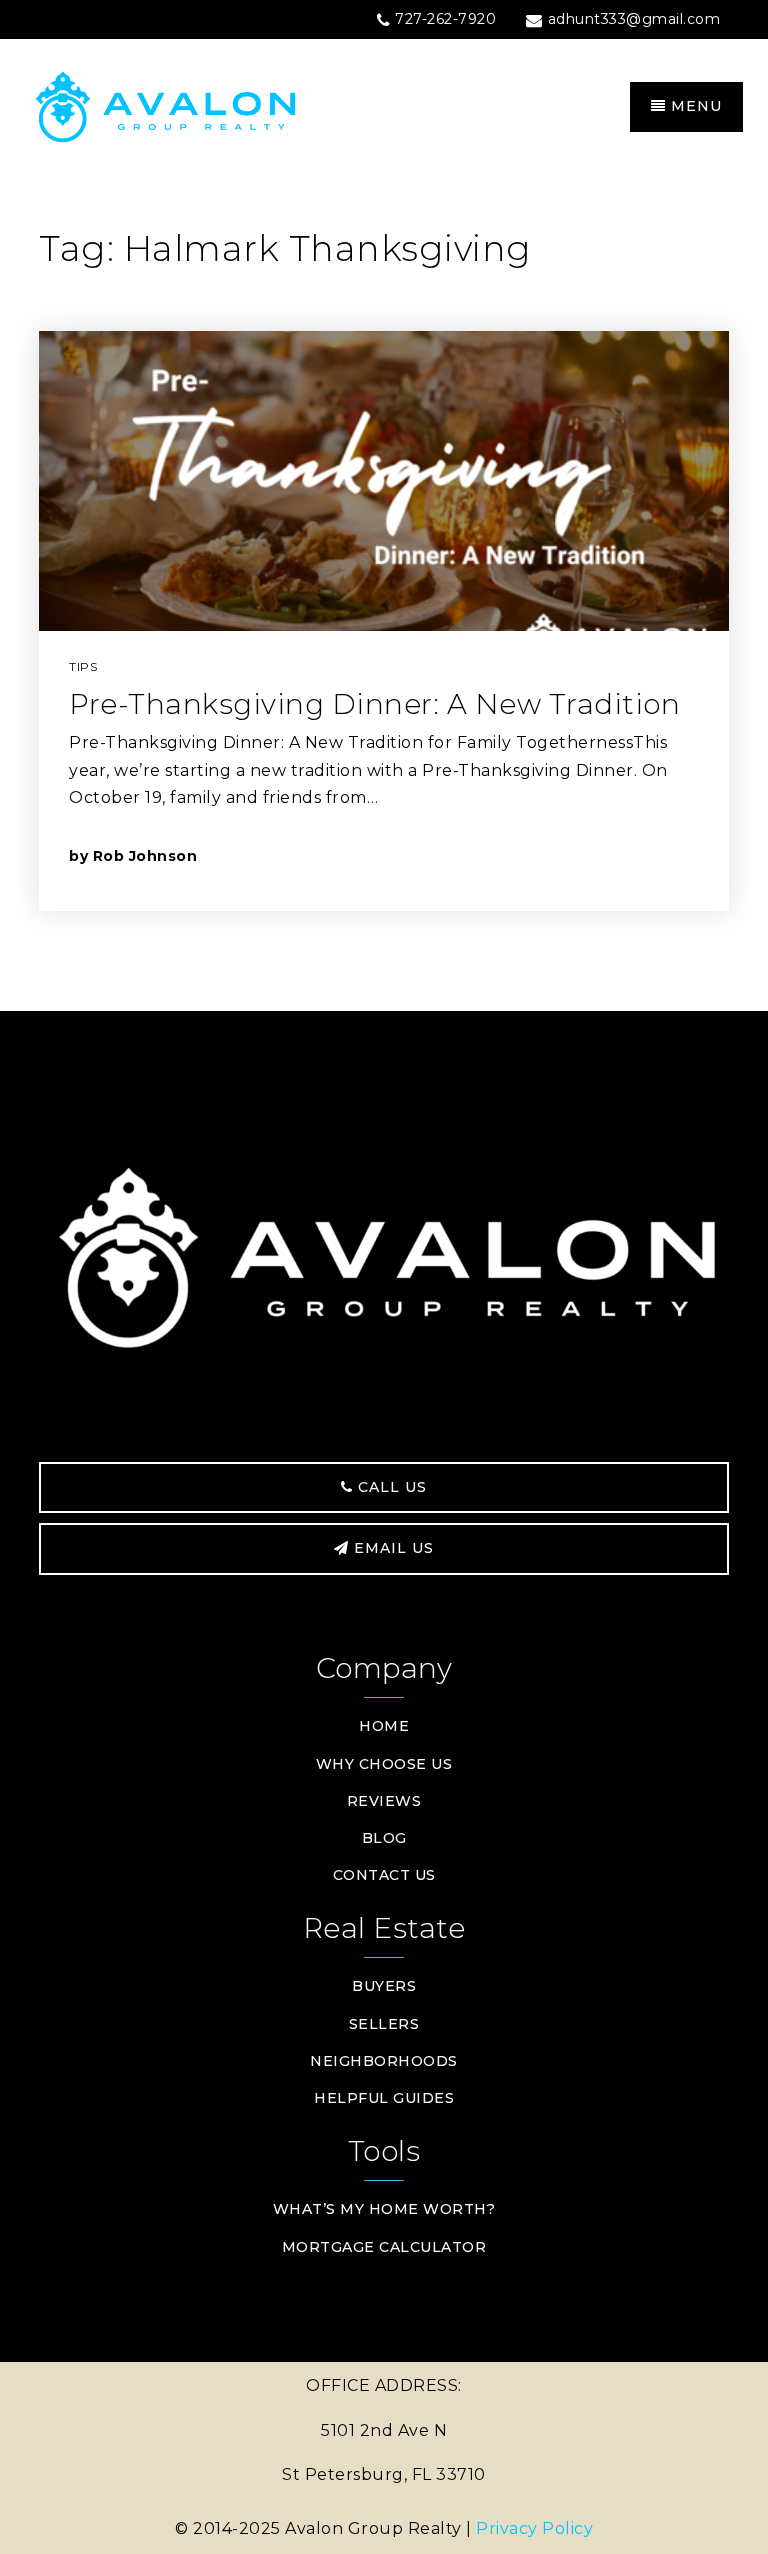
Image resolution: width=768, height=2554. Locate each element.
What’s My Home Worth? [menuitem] (384, 2209)
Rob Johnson (145, 856)
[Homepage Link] (204, 105)
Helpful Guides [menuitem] (384, 2098)
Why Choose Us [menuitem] (384, 1764)
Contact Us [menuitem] (384, 1875)
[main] (384, 593)
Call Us (390, 1487)
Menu (694, 106)
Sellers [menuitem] (384, 2024)
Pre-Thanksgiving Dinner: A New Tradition (374, 704)
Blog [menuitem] (384, 1838)
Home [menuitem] (384, 1726)
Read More (607, 855)
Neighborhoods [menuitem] (384, 2061)
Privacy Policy (534, 2528)
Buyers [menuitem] (384, 1986)
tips (83, 666)
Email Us (391, 1548)
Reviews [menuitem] (384, 1801)
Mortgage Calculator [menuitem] (384, 2247)
